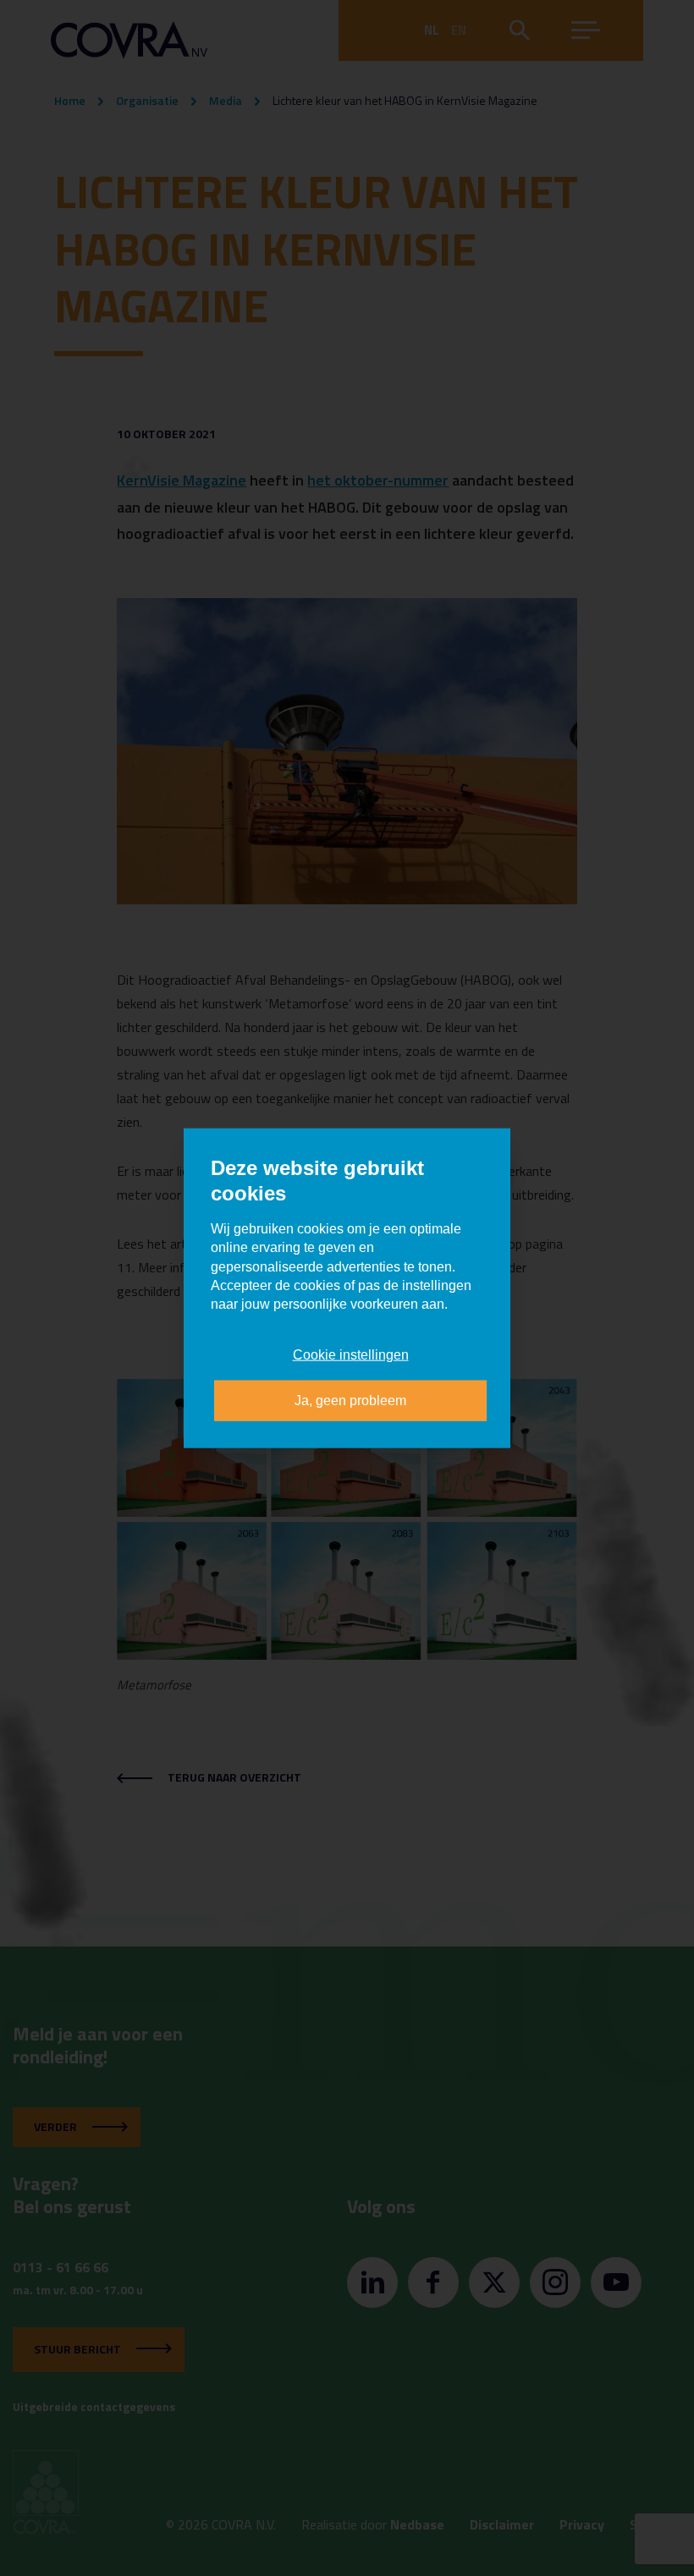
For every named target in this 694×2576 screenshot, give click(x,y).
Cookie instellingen (351, 1354)
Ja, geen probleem (350, 1401)
